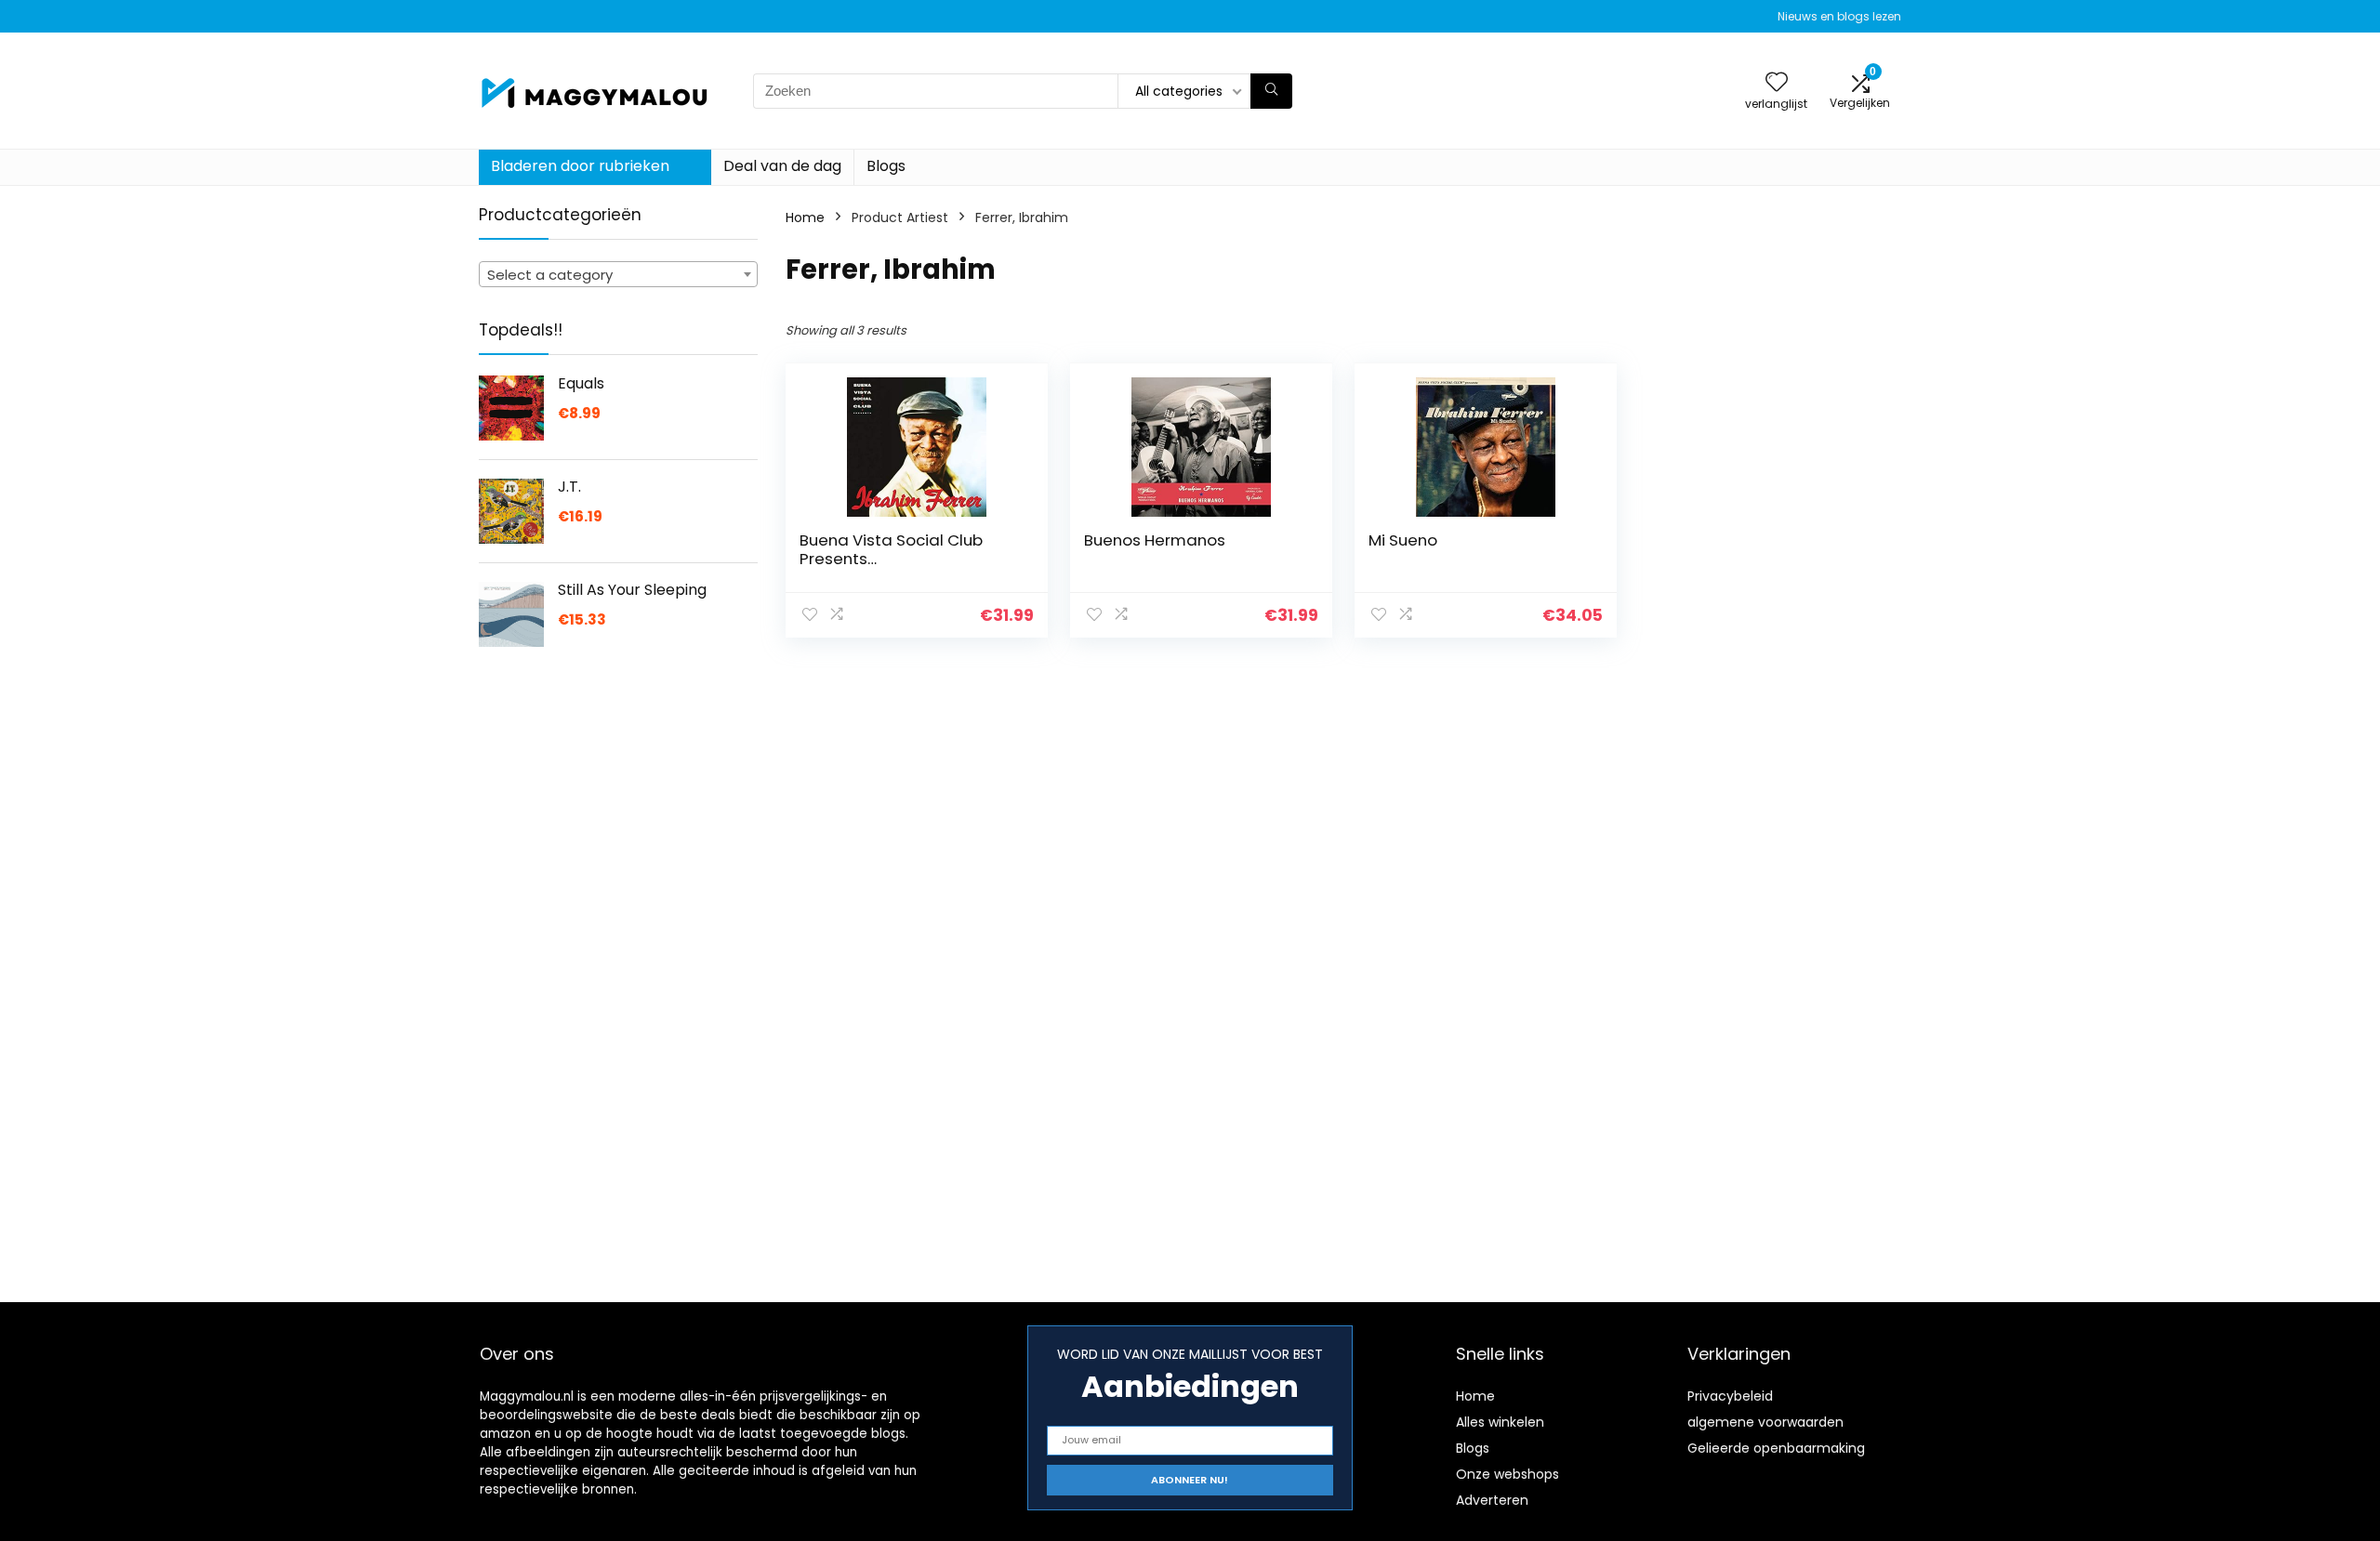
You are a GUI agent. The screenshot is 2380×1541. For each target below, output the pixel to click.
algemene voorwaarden (1765, 1422)
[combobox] (618, 274)
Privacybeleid (1730, 1396)
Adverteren (1492, 1500)
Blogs (886, 166)
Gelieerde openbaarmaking (1776, 1448)
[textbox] (618, 275)
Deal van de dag (782, 166)
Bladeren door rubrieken (580, 166)
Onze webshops (1507, 1474)
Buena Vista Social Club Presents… (891, 549)
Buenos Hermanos (1155, 540)
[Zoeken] (1271, 91)
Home (805, 217)
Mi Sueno (1403, 540)
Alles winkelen (1500, 1422)
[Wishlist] (1777, 83)
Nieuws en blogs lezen (1839, 16)
